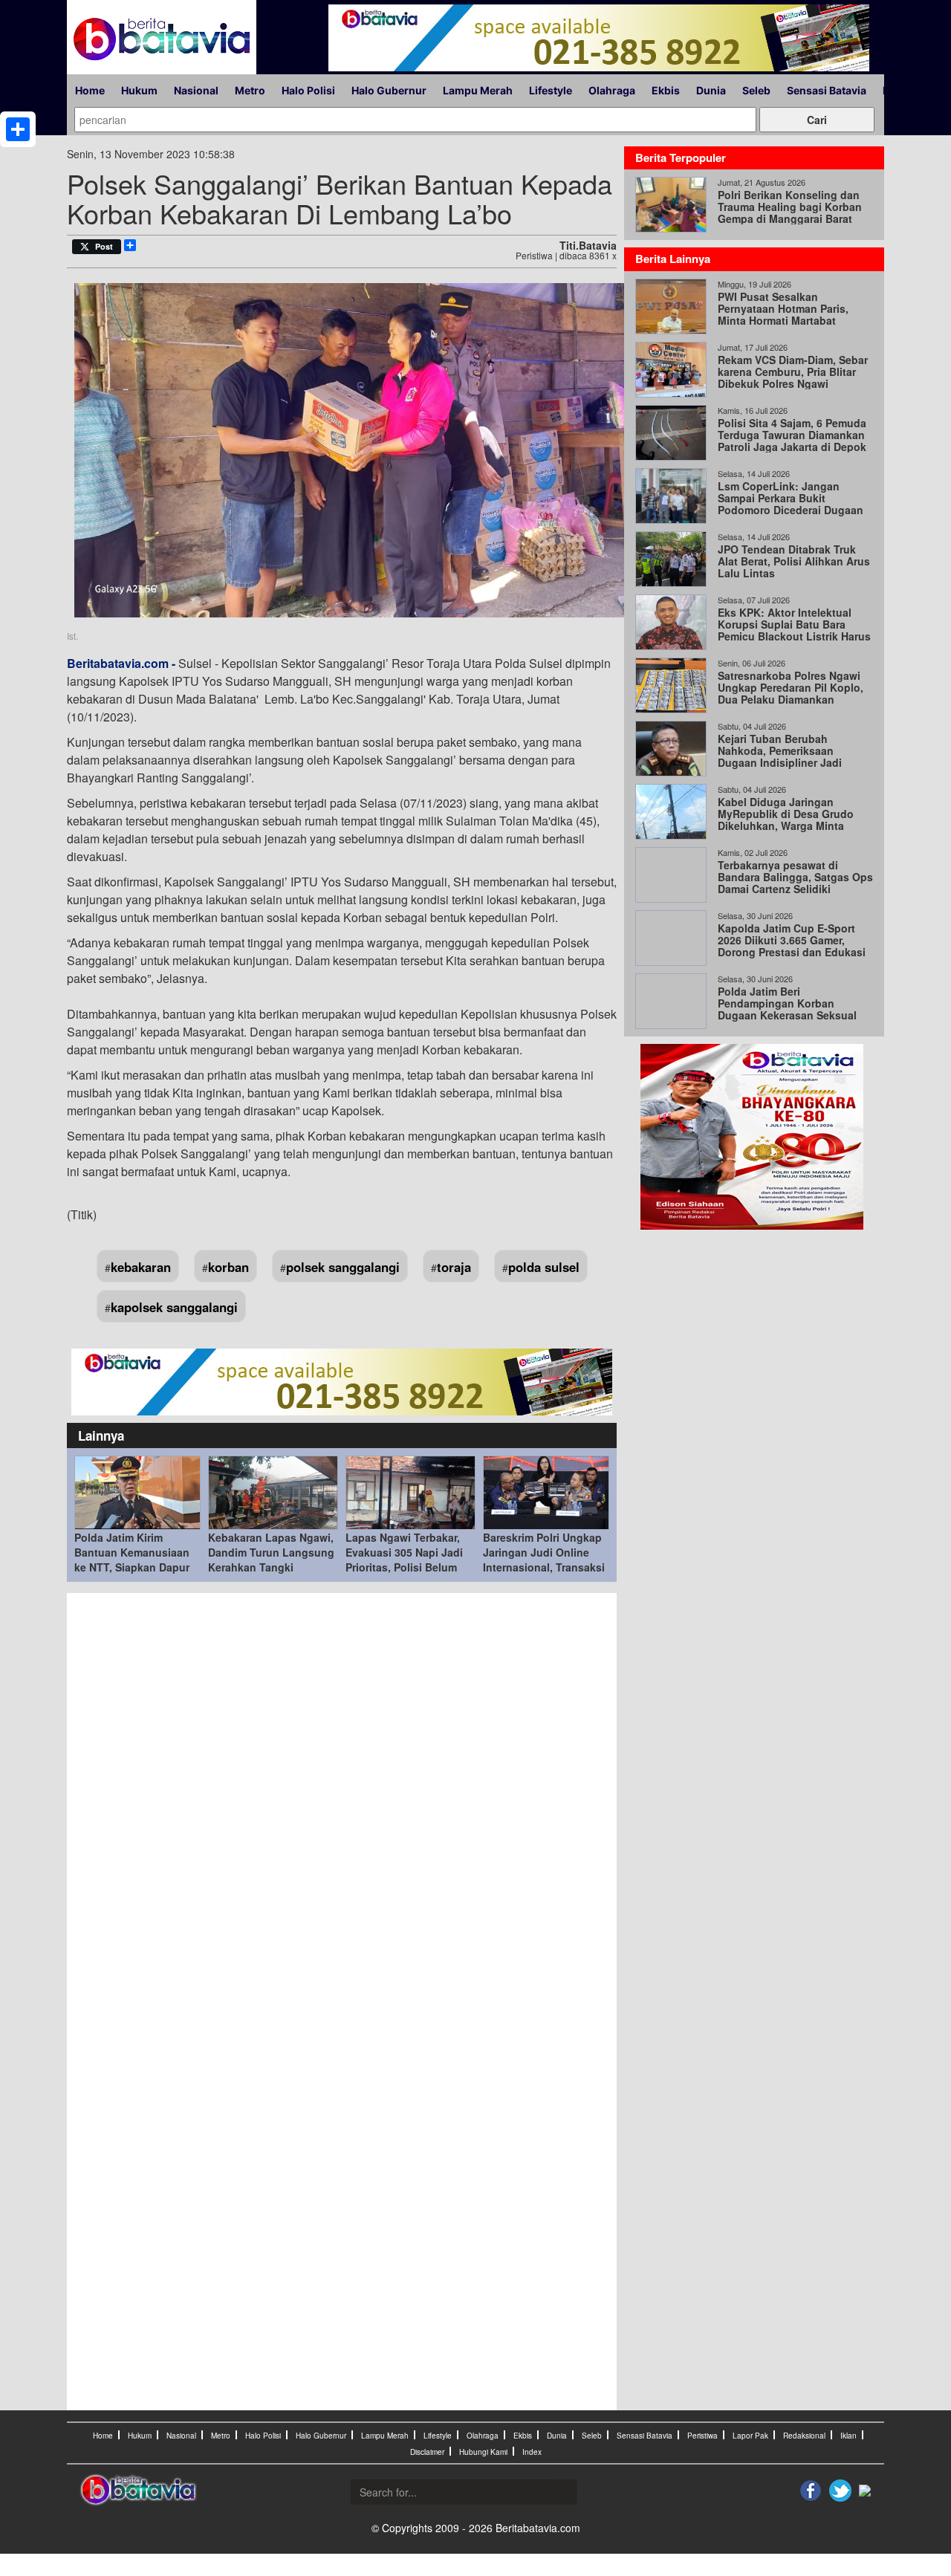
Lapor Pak (750, 2436)
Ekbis (666, 90)
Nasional (196, 90)
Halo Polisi (308, 90)
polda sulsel (544, 1267)
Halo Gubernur (389, 90)
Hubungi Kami (483, 2452)
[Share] (18, 129)
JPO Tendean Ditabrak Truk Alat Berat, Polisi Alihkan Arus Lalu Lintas (794, 561)
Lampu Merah (478, 90)
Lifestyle (551, 90)
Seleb (756, 90)
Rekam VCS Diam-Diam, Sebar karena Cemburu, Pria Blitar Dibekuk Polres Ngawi (793, 372)
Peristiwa (702, 2436)
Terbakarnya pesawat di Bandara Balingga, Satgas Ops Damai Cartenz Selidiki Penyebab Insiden (795, 883)
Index (532, 2452)
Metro (250, 90)
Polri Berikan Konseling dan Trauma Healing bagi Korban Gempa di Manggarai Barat (790, 207)
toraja (454, 1267)
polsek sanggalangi (343, 1267)
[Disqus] (342, 1801)
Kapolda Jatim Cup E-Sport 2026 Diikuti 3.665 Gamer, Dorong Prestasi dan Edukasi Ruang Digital (792, 946)
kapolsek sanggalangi (174, 1307)
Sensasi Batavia (827, 90)
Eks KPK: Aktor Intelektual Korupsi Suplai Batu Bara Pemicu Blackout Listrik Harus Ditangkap (794, 630)
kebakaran (141, 1267)
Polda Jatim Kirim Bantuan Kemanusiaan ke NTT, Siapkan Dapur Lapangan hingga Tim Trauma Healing (132, 1567)
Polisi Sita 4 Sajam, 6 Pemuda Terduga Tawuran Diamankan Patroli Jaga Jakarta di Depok (792, 435)
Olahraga (612, 90)
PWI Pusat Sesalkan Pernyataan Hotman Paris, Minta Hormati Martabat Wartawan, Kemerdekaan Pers (793, 314)
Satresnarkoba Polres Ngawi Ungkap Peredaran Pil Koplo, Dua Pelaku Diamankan (791, 687)
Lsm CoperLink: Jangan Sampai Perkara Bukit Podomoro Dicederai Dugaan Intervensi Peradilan (791, 504)
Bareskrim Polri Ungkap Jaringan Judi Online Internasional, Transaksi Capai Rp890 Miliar (544, 1560)
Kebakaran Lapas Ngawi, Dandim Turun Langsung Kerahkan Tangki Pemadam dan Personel (271, 1560)
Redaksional (804, 2436)
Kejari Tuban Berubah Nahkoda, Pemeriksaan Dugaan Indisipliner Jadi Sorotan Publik (780, 756)
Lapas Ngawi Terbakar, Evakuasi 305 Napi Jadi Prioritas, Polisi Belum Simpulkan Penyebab (404, 1560)
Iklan (848, 2436)
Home (90, 90)
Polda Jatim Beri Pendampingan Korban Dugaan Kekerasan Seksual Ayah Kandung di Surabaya (787, 1009)
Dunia (711, 90)
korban (228, 1267)
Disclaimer (427, 2452)
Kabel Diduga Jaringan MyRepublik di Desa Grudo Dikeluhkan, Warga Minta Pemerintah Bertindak (786, 820)
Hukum (139, 90)
